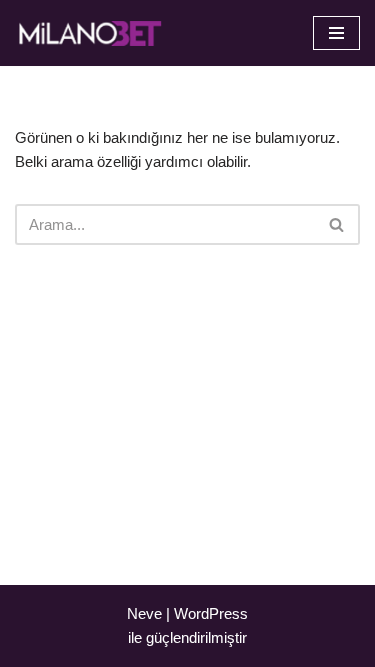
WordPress (211, 613)
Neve (144, 613)
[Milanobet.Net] (90, 33)
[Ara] (337, 224)
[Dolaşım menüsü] (336, 33)
